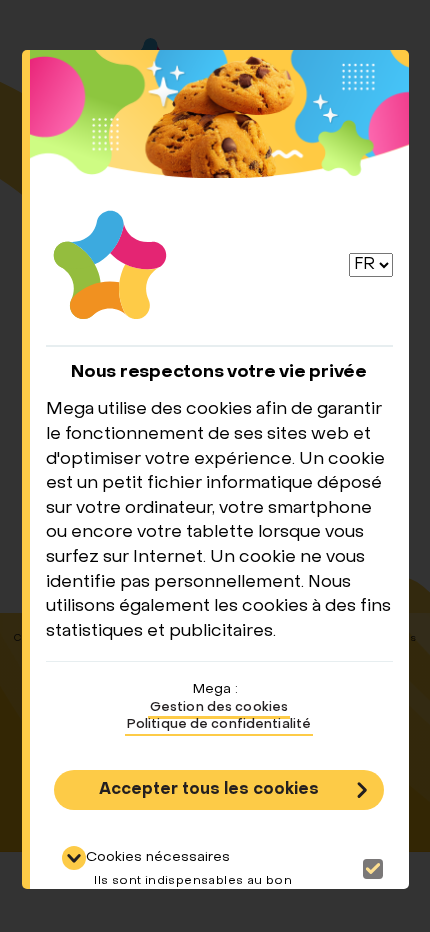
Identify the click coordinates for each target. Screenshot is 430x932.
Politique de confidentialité (219, 725)
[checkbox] (373, 869)
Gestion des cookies (219, 708)
